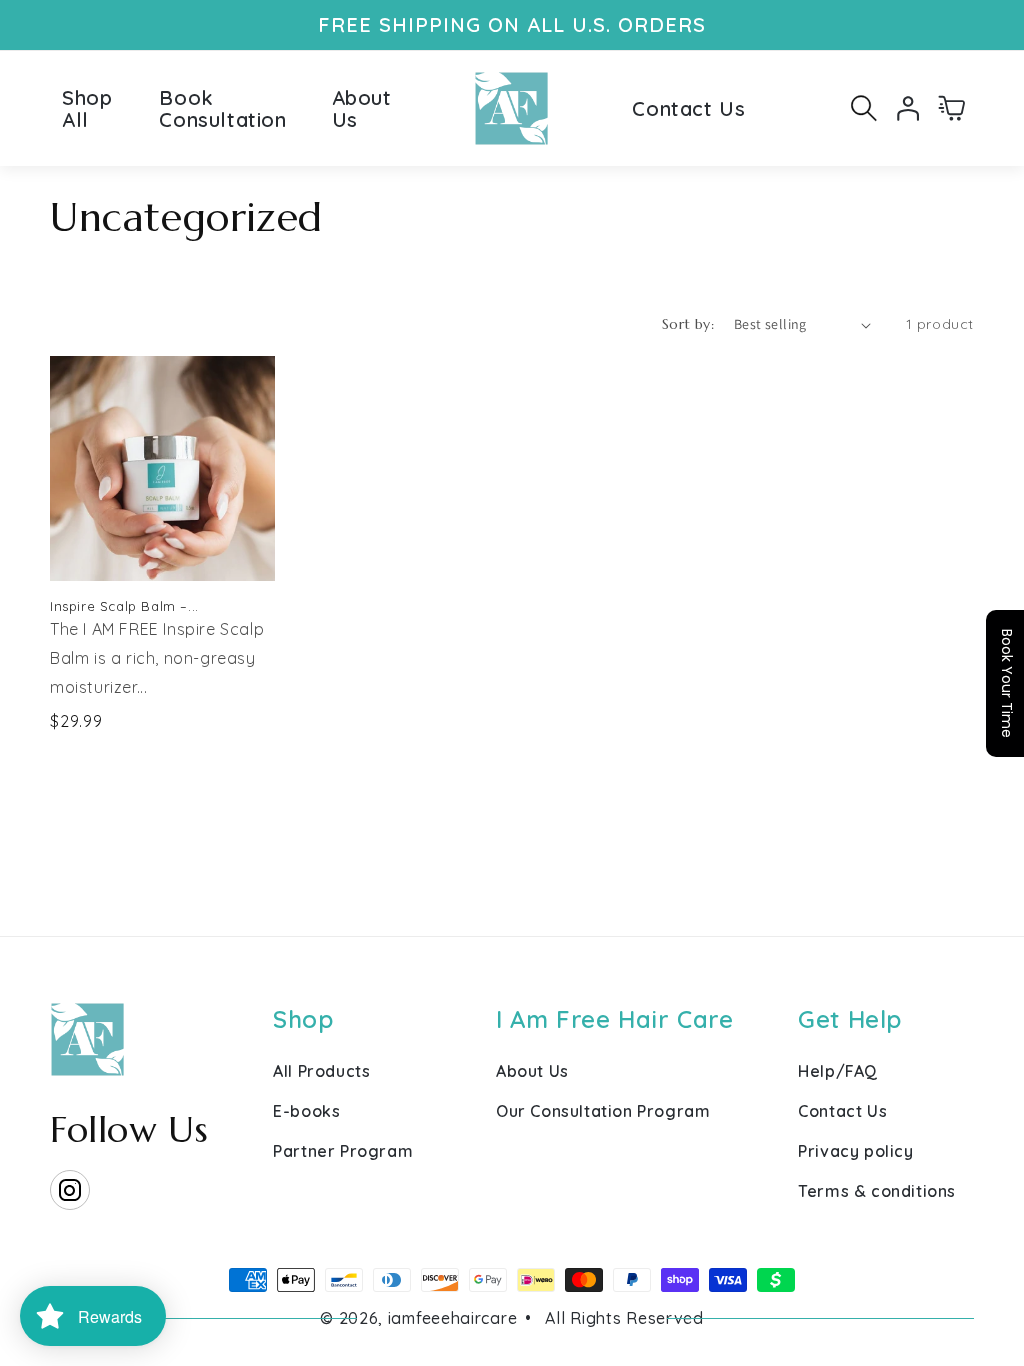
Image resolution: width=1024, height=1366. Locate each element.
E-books (306, 1111)
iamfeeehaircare (453, 1318)
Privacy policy (855, 1151)
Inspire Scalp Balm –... (124, 606)
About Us (532, 1071)
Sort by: (688, 324)
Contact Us (842, 1111)
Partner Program (343, 1151)
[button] (864, 108)
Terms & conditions (877, 1191)
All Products (321, 1071)
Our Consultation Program (603, 1111)
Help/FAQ (838, 1071)
